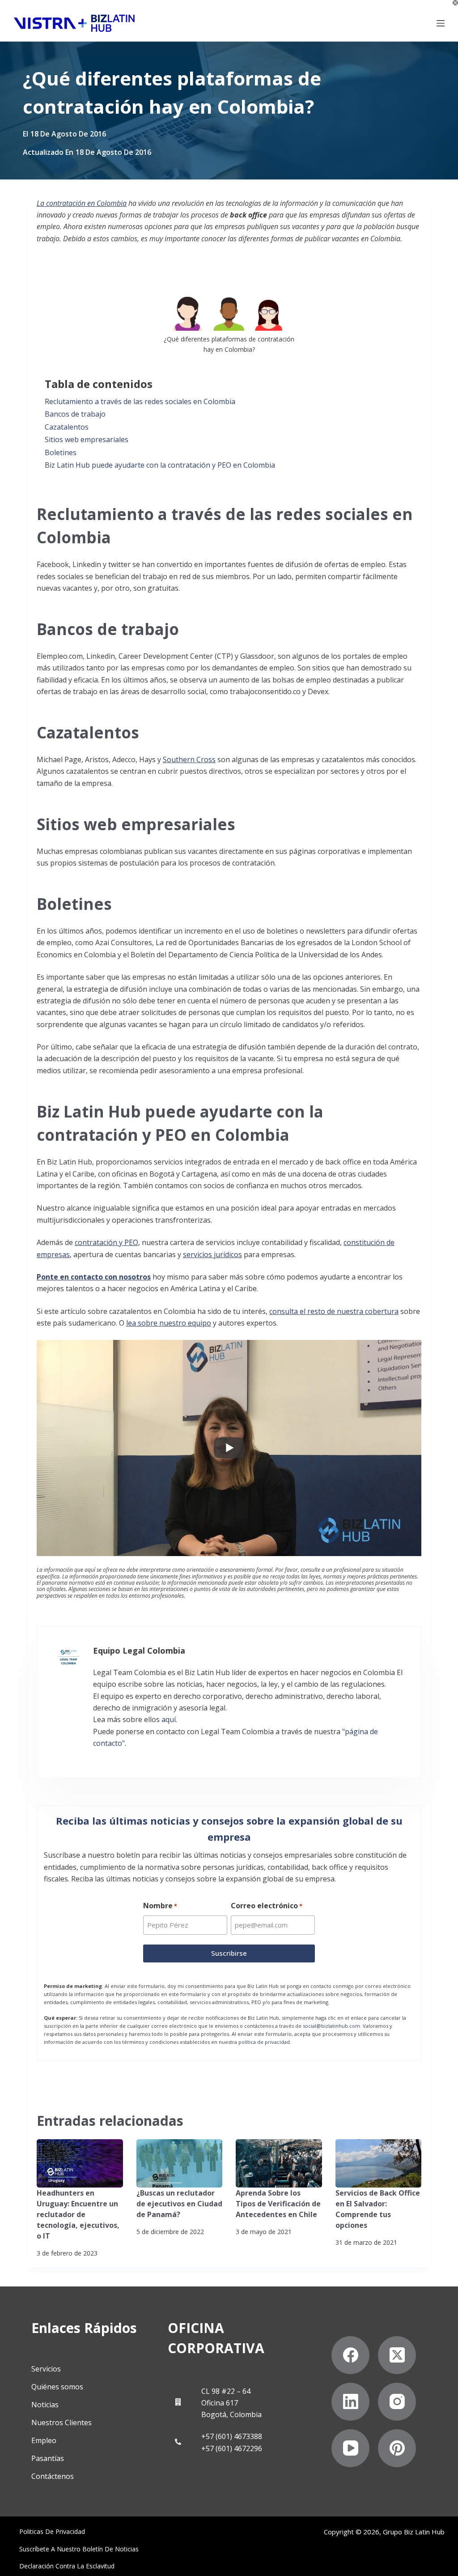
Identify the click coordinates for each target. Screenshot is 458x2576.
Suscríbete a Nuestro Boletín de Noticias (79, 2549)
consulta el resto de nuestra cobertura (334, 1311)
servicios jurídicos (212, 1254)
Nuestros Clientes (61, 2422)
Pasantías (48, 2458)
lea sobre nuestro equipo (169, 1323)
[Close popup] (455, 3)
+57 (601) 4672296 (232, 2448)
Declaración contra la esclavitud (67, 2566)
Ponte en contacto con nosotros (94, 1277)
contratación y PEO (106, 1242)
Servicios (46, 2369)
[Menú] (441, 23)
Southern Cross (189, 759)
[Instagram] (397, 2402)
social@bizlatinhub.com (331, 2026)
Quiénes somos (57, 2387)
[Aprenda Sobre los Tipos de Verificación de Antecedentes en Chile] (279, 2163)
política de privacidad (264, 2042)
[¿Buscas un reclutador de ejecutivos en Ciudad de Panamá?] (180, 2163)
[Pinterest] (397, 2448)
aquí (169, 1719)
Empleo (44, 2440)
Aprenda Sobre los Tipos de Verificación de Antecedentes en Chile (278, 2204)
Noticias (45, 2405)
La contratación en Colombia (82, 203)
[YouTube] (350, 2448)
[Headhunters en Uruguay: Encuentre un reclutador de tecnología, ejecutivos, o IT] (80, 2163)
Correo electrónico (267, 1906)
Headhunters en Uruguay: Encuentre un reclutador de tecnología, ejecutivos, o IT (78, 2214)
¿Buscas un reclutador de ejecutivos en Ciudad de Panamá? (179, 2204)
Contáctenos (53, 2476)
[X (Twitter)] (397, 2355)
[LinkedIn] (350, 2402)
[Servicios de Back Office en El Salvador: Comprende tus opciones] (379, 2163)
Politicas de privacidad (52, 2532)
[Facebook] (350, 2355)
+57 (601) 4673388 (232, 2436)
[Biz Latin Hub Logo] (74, 23)
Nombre (160, 1906)
